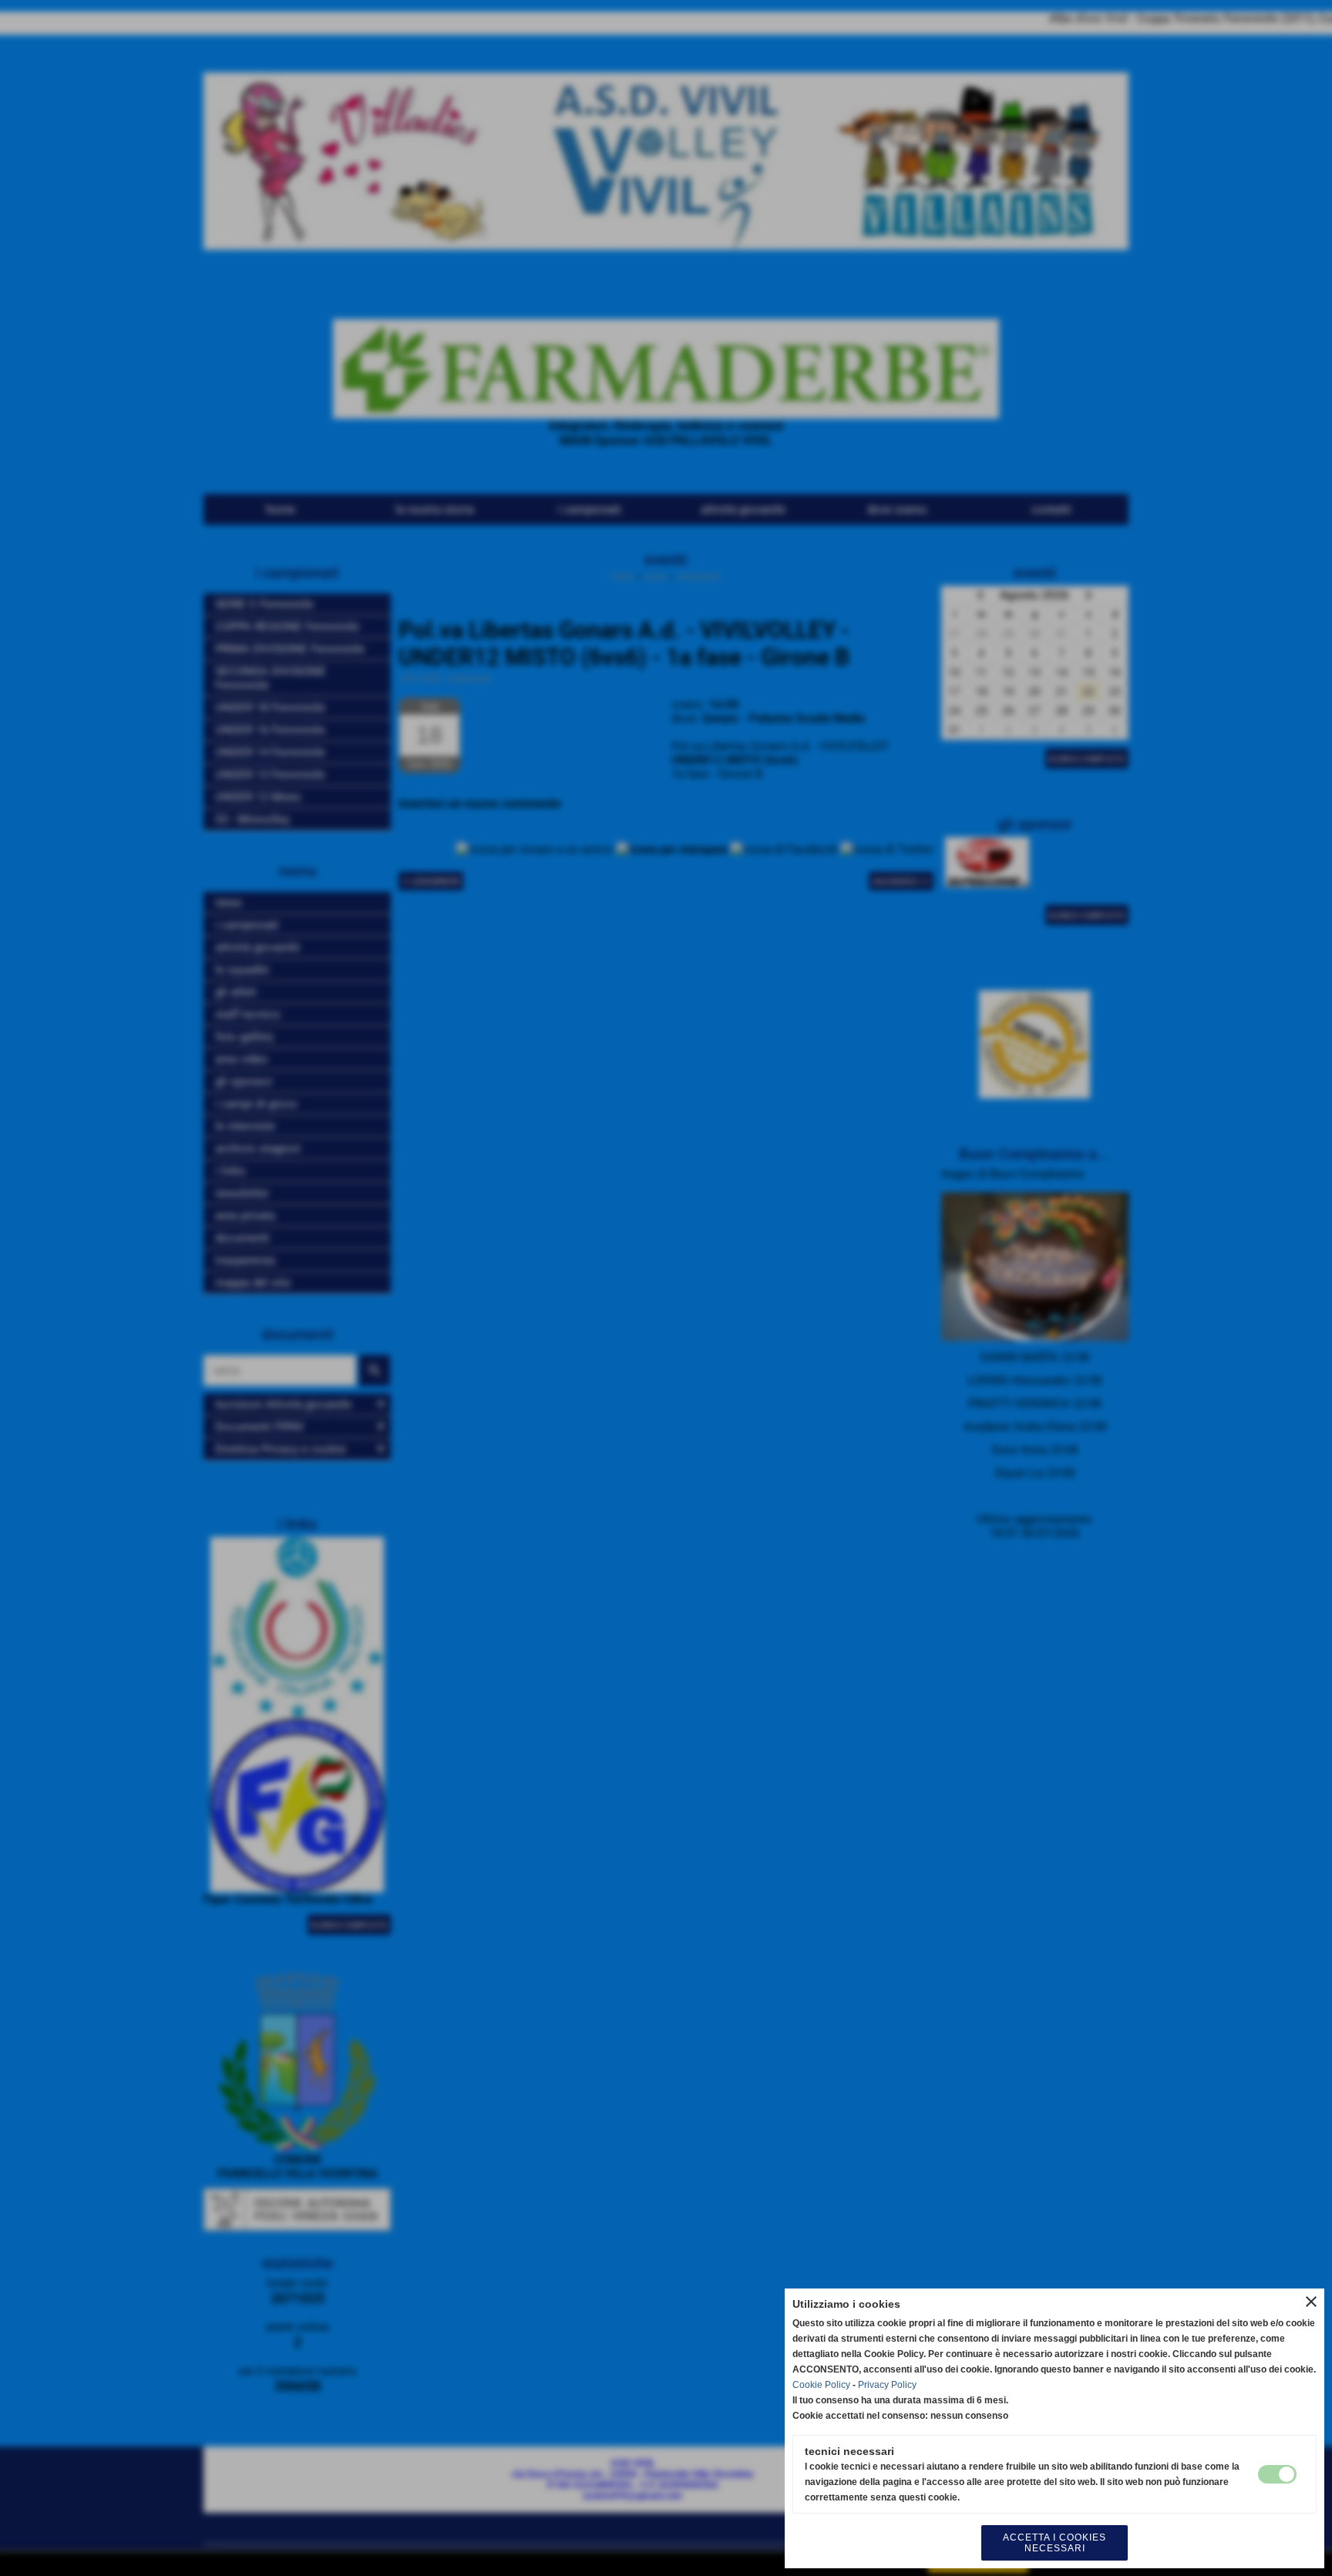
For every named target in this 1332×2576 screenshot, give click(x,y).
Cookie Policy (821, 2385)
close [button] (1311, 2302)
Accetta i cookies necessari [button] (1054, 2543)
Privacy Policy (887, 2385)
